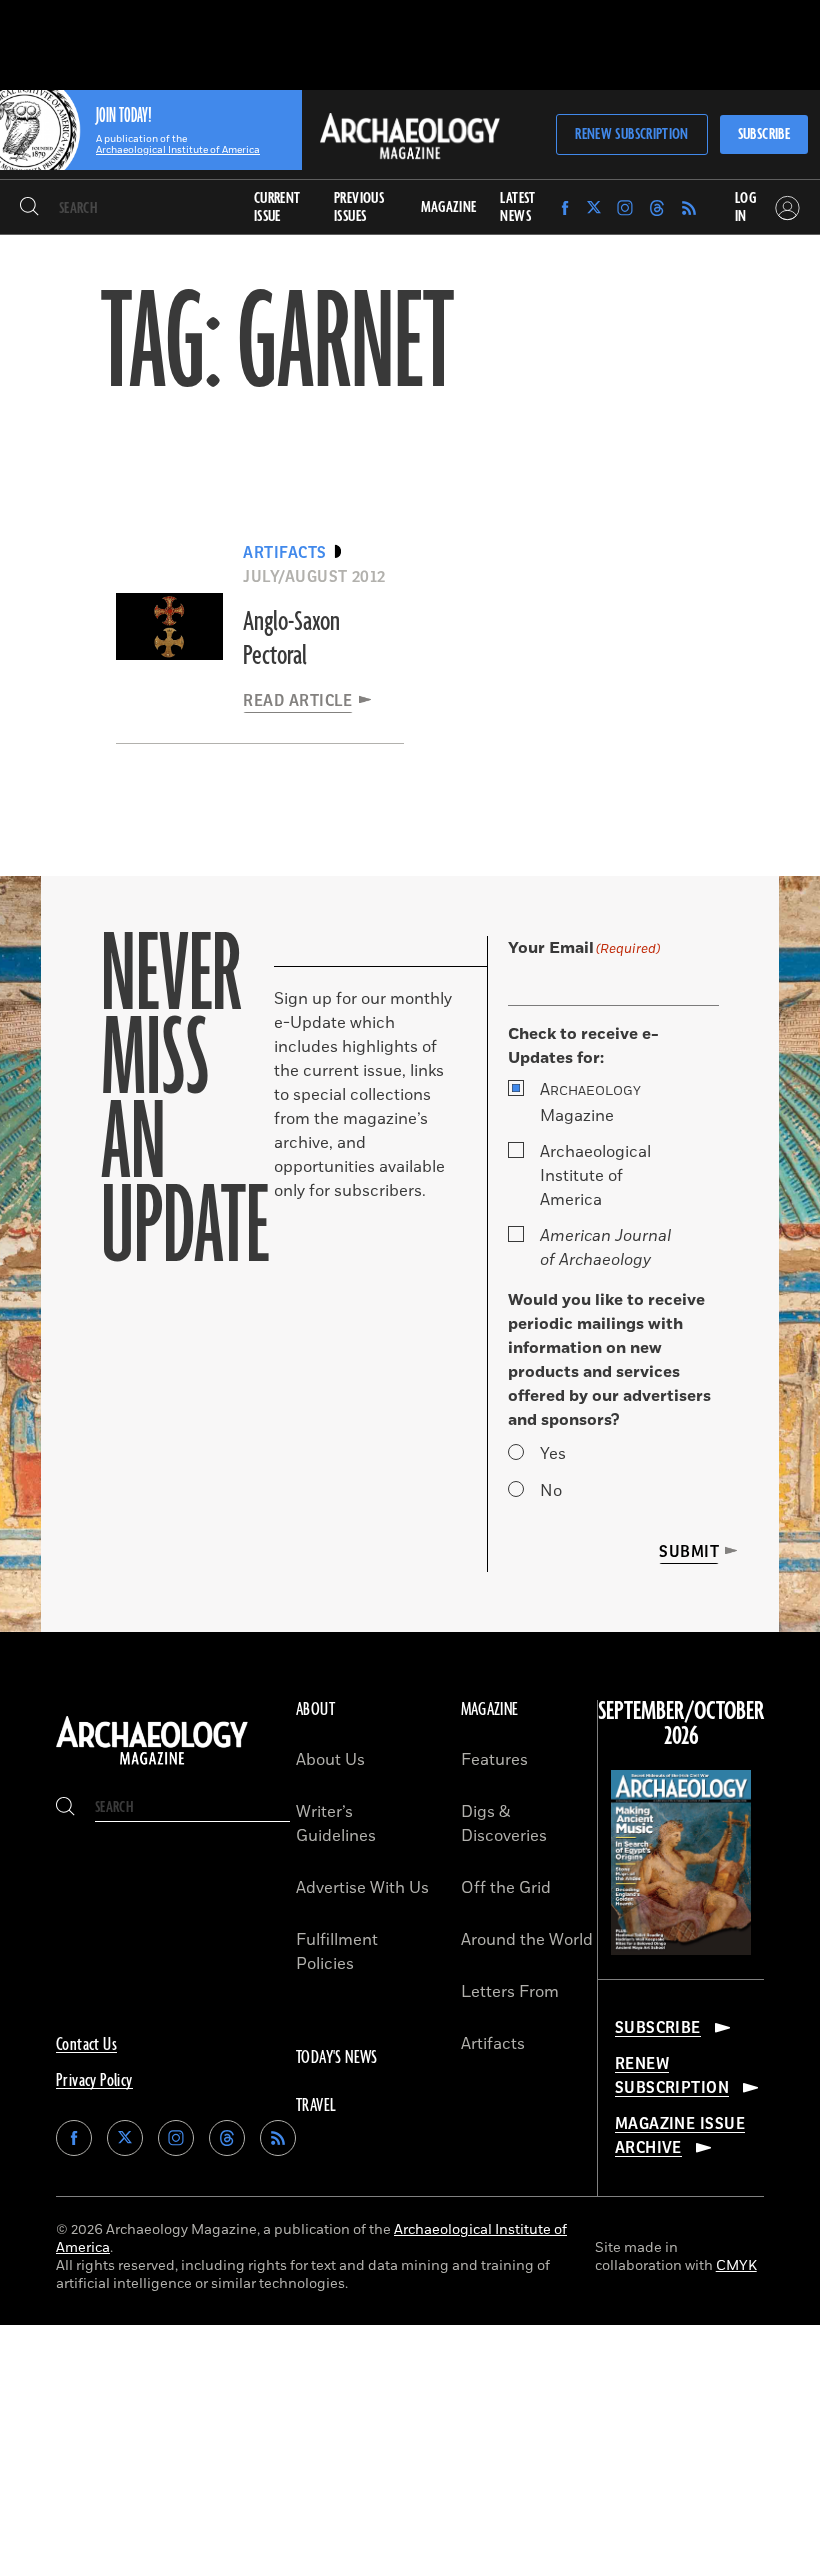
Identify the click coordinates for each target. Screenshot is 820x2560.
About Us (330, 1760)
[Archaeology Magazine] (152, 1765)
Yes (553, 1454)
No (551, 1491)
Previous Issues (359, 207)
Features (494, 1760)
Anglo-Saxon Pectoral (291, 639)
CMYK (736, 2265)
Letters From (510, 1992)
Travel (316, 2106)
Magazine (590, 1103)
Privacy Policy (94, 2081)
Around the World (527, 1940)
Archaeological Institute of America (595, 1176)
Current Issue (277, 207)
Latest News (517, 207)
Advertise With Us (362, 1888)
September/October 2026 (681, 1724)
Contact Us (86, 2045)
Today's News (337, 2058)
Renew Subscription (631, 134)
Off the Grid (506, 1888)
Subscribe (764, 134)
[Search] (29, 208)
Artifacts (493, 2044)
